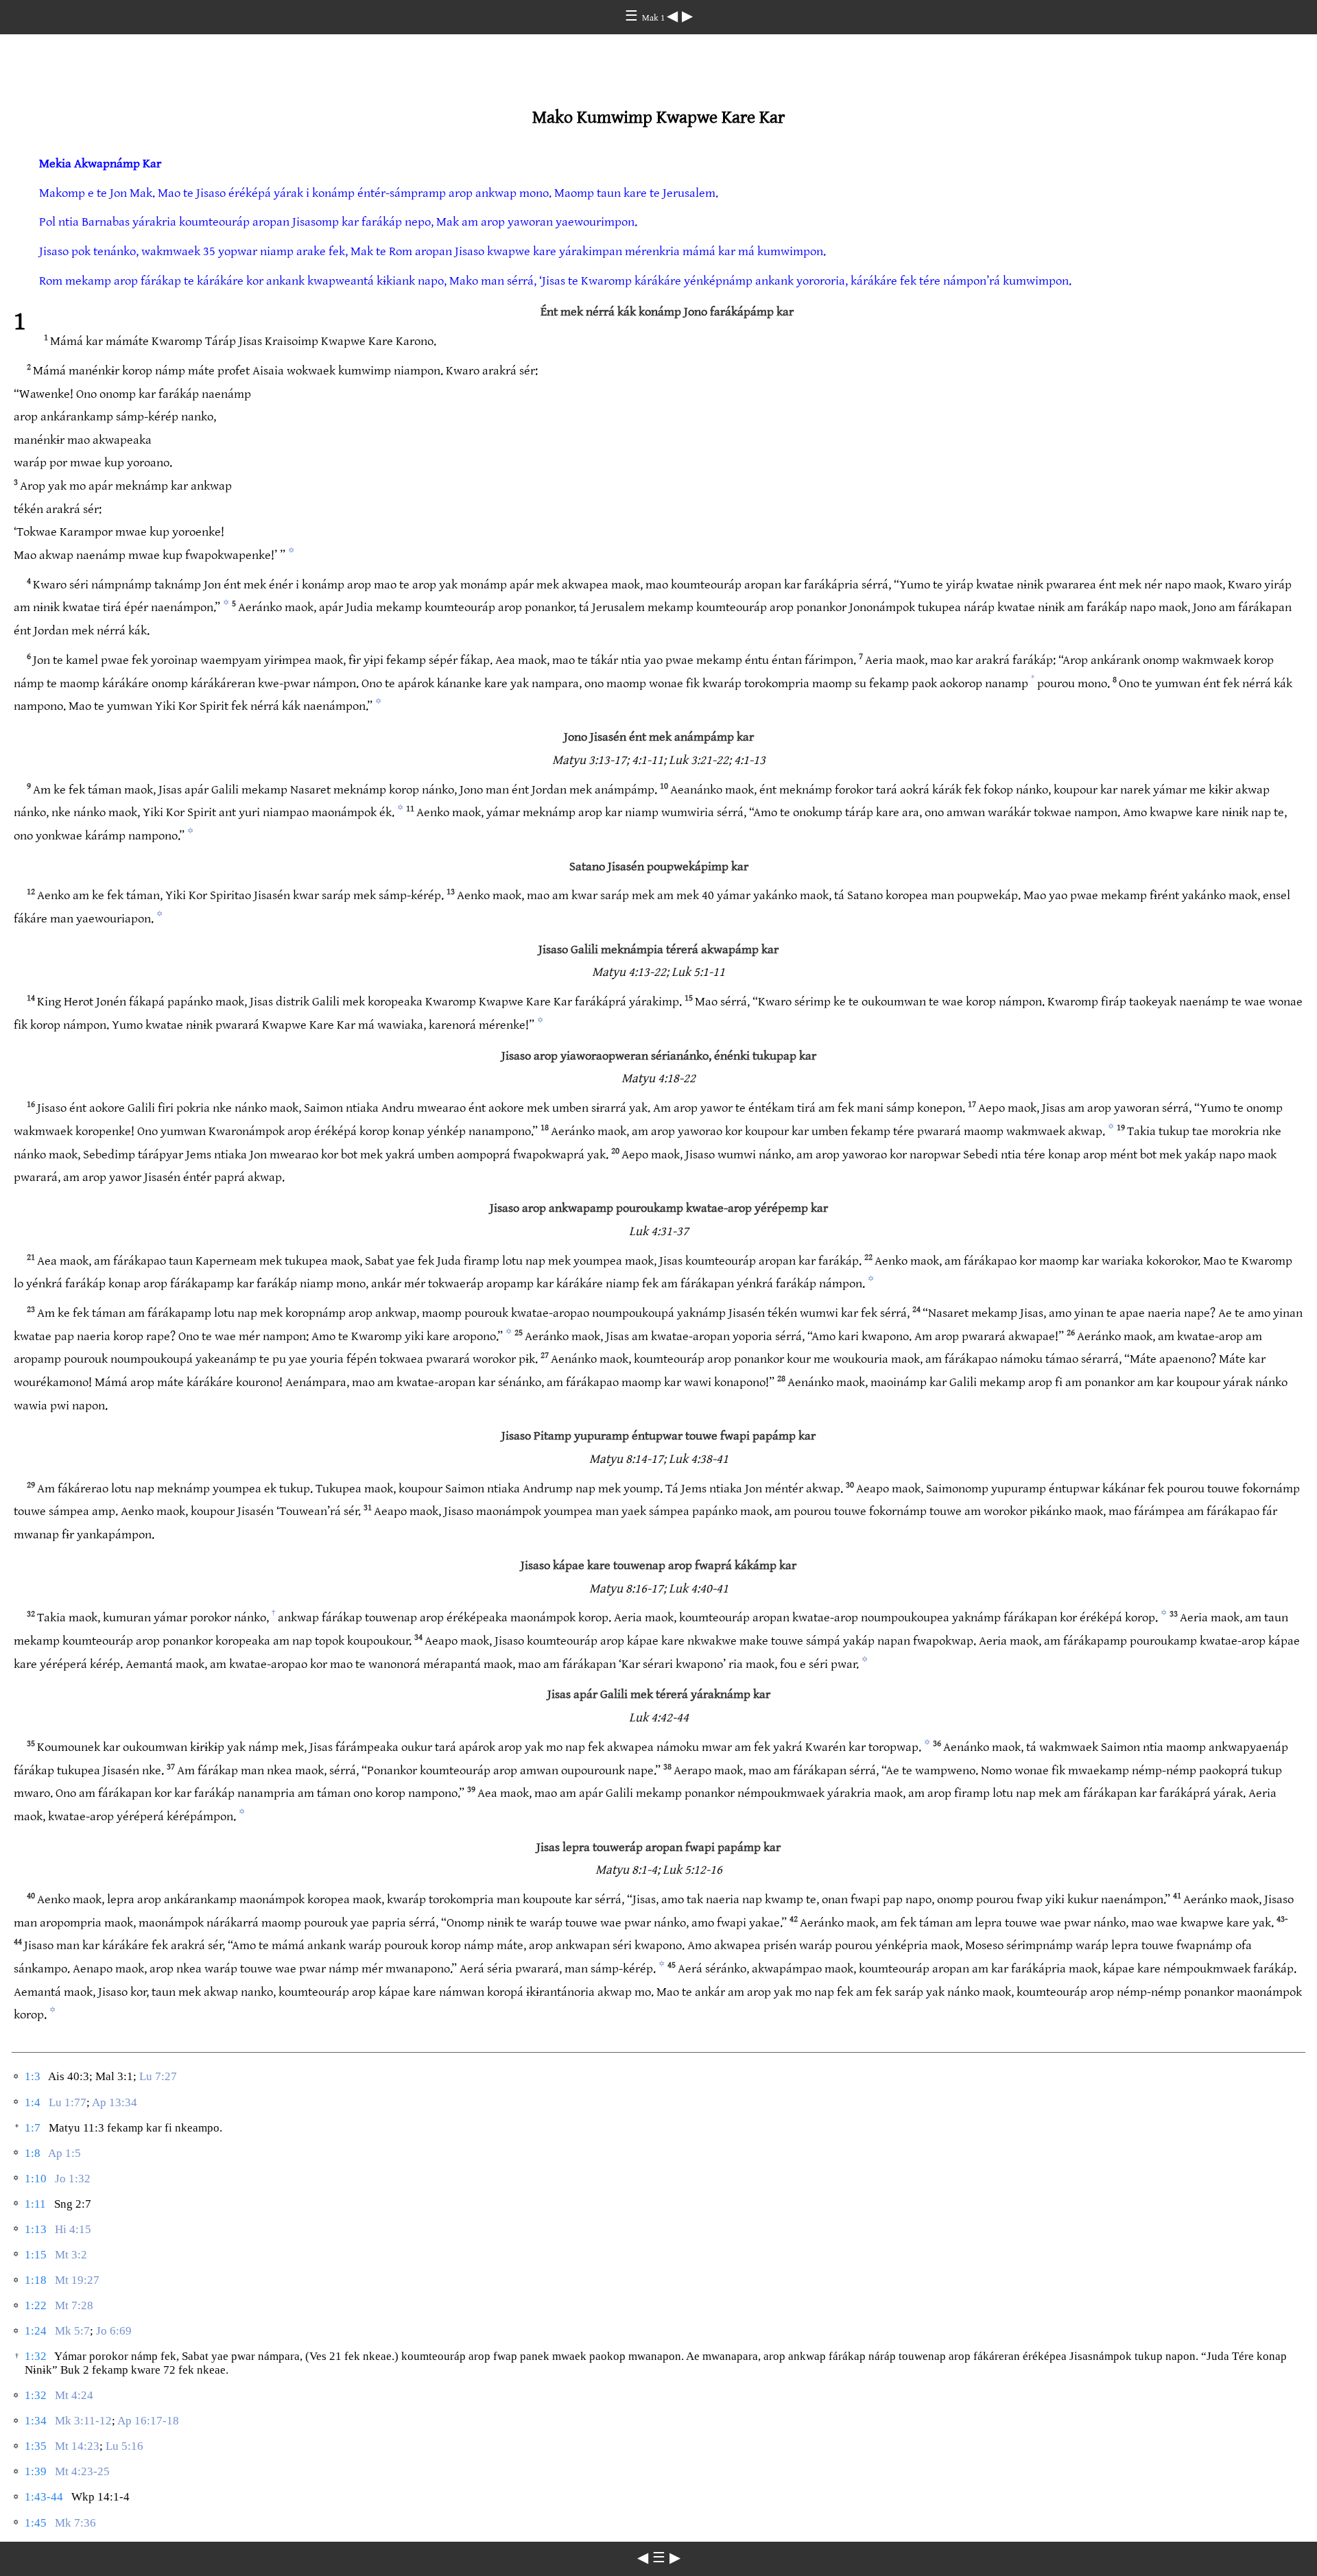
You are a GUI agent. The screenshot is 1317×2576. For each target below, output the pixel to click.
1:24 (36, 2331)
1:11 (35, 2204)
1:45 (36, 2523)
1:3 (33, 2076)
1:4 (33, 2102)
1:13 (36, 2229)
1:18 (36, 2280)
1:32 (36, 2356)
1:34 (36, 2421)
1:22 (36, 2305)
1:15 (36, 2255)
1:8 (33, 2153)
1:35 (36, 2446)
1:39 (36, 2471)
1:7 (33, 2128)
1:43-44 (44, 2497)
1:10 (36, 2179)
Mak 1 (654, 18)
